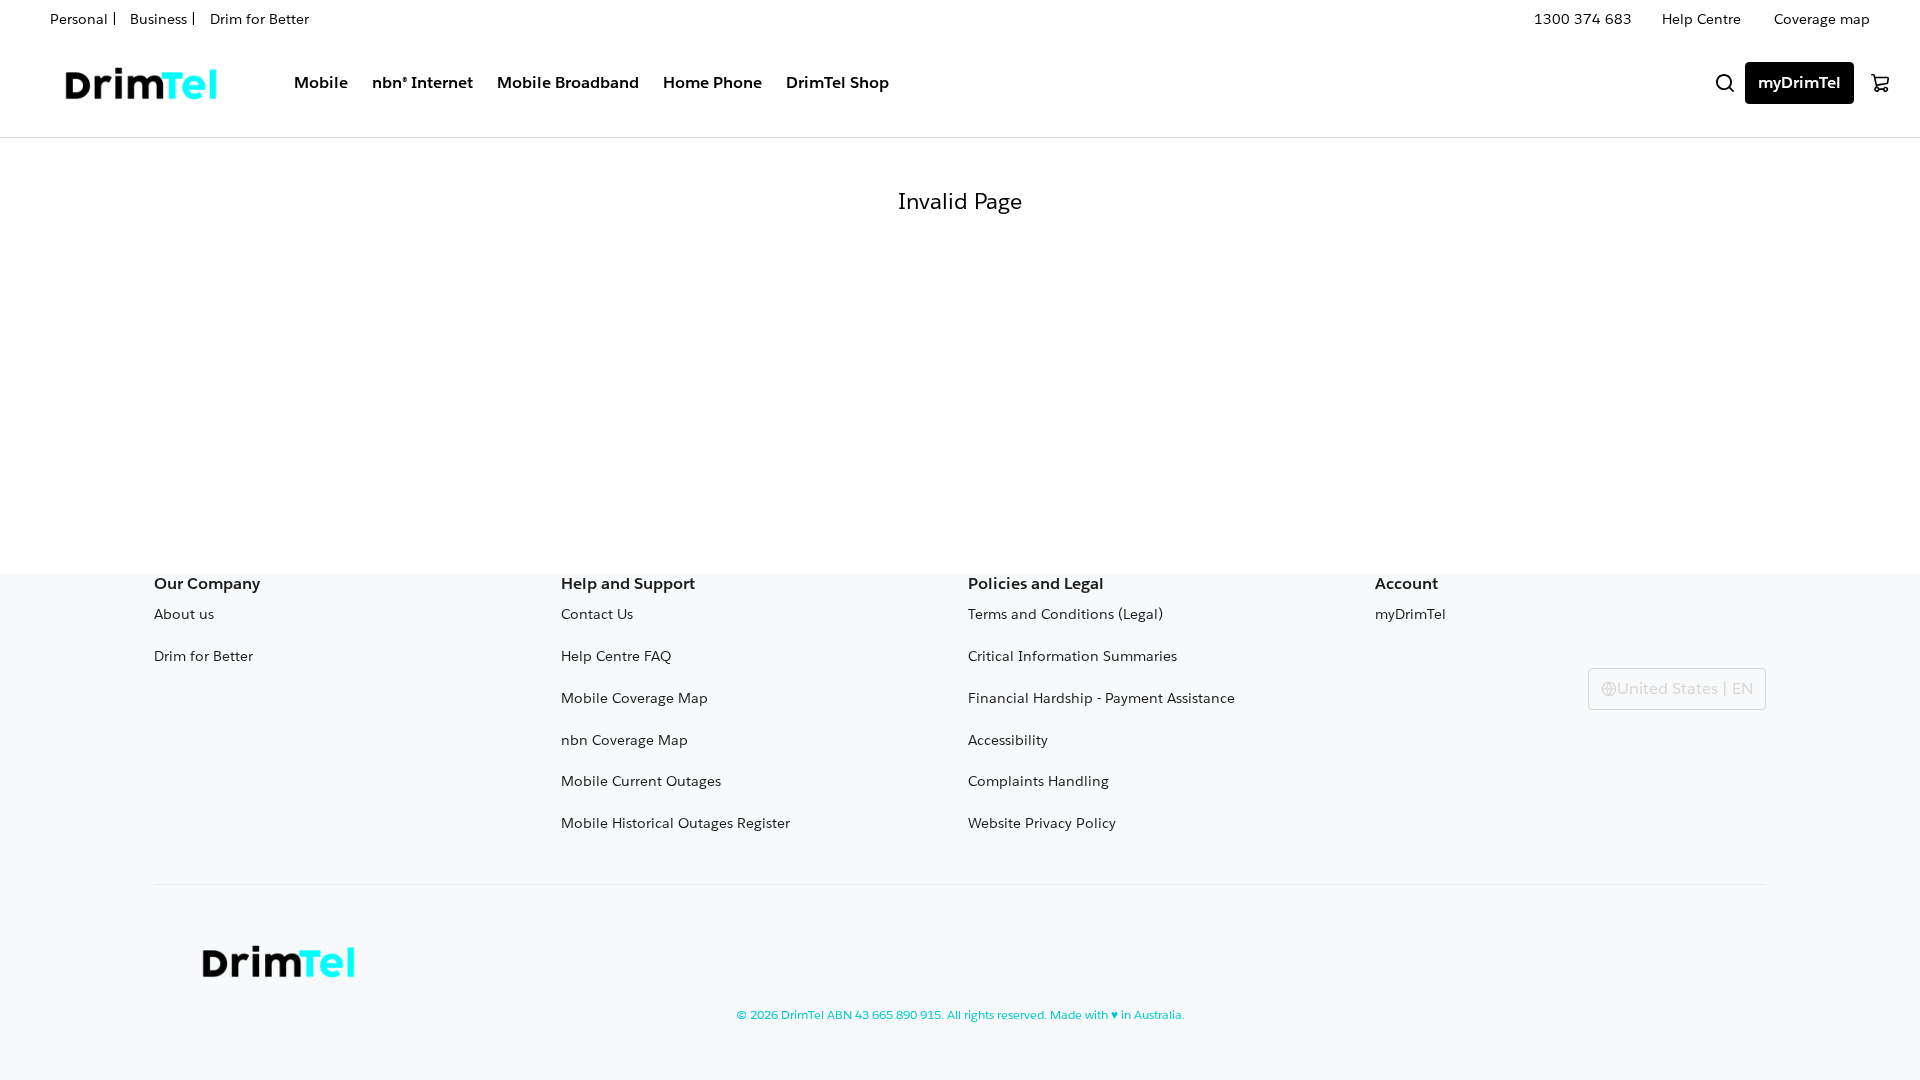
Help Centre (1701, 19)
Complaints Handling (1038, 781)
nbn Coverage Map (624, 740)
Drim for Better (259, 19)
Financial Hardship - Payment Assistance (1101, 698)
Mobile (321, 82)
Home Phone (712, 82)
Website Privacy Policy (1042, 823)
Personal (81, 19)
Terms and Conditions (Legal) (1065, 614)
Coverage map (1822, 19)
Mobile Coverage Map (634, 698)
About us (184, 614)
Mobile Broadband (568, 82)
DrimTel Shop (837, 82)
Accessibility (1008, 740)
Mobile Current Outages (641, 781)
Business (158, 19)
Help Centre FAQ (616, 656)
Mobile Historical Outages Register (675, 823)
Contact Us (597, 614)
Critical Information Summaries (1072, 656)
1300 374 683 (1583, 19)
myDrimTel (1799, 82)
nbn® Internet (422, 82)
